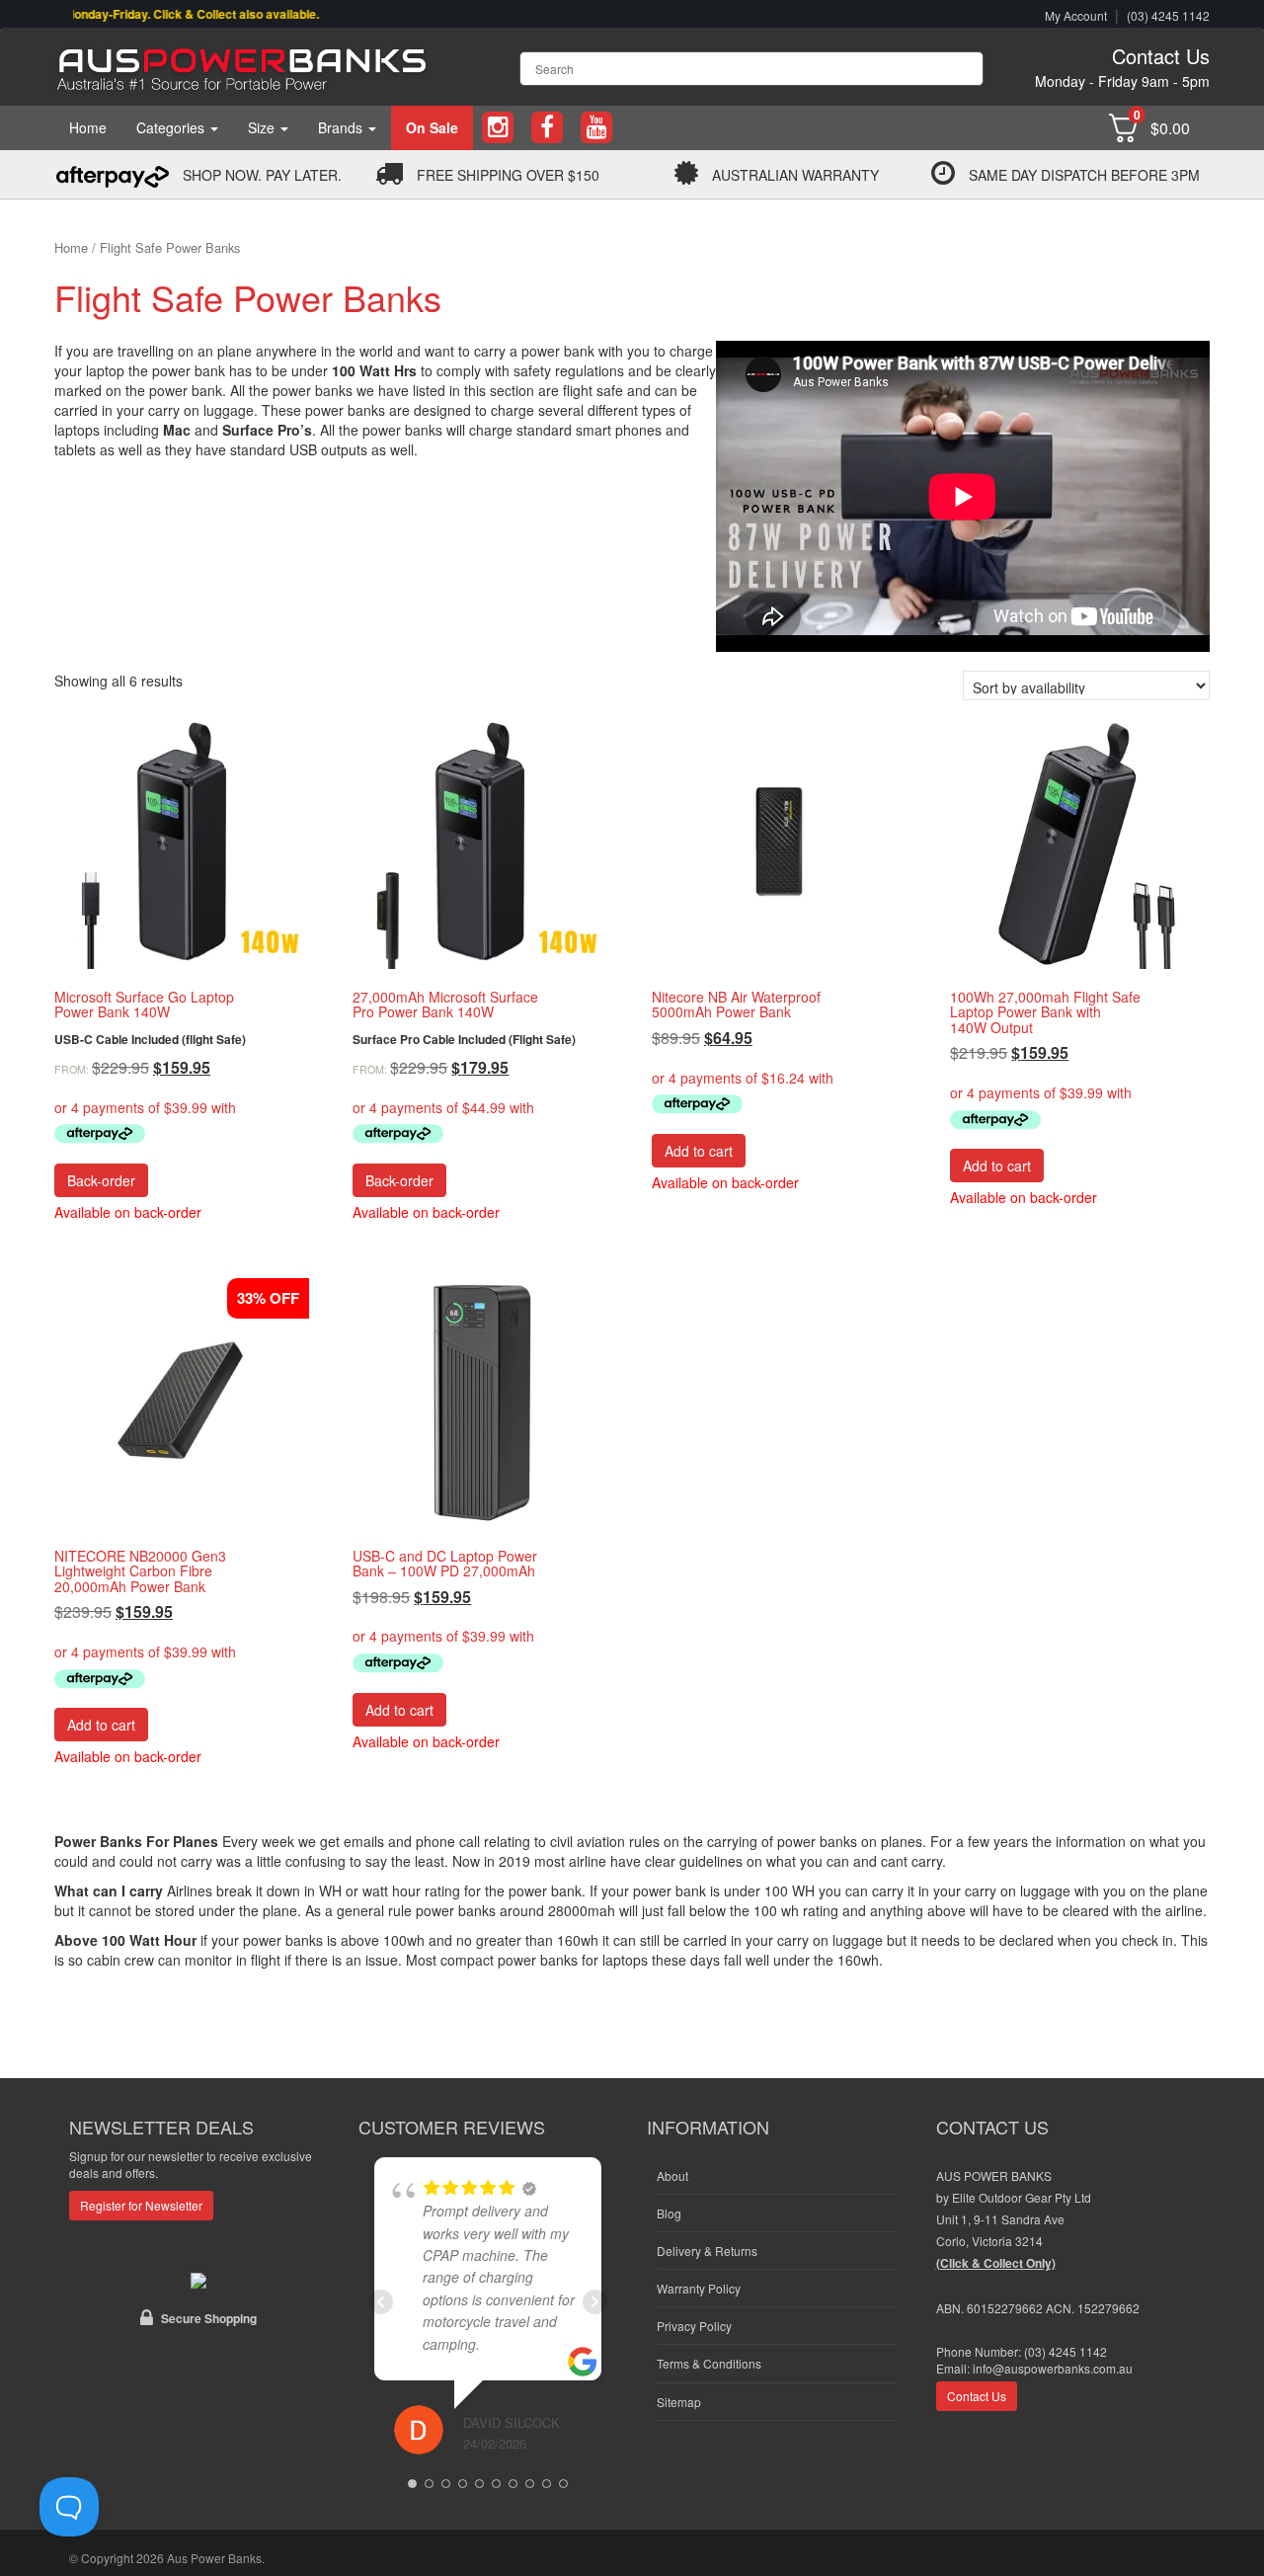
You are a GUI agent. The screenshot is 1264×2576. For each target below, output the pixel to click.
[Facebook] (547, 128)
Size (263, 127)
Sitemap (679, 2402)
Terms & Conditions (709, 2363)
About (672, 2175)
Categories (172, 127)
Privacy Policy (694, 2326)
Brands (342, 127)
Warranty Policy (699, 2288)
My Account (1076, 15)
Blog (669, 2213)
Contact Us (1161, 56)
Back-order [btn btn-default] (101, 1180)
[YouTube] (596, 128)
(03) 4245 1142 (1168, 15)
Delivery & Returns (707, 2251)
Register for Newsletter (141, 2205)
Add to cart (699, 1151)
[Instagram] (498, 128)
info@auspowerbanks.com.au (1053, 2368)
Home (88, 127)
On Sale (432, 127)
